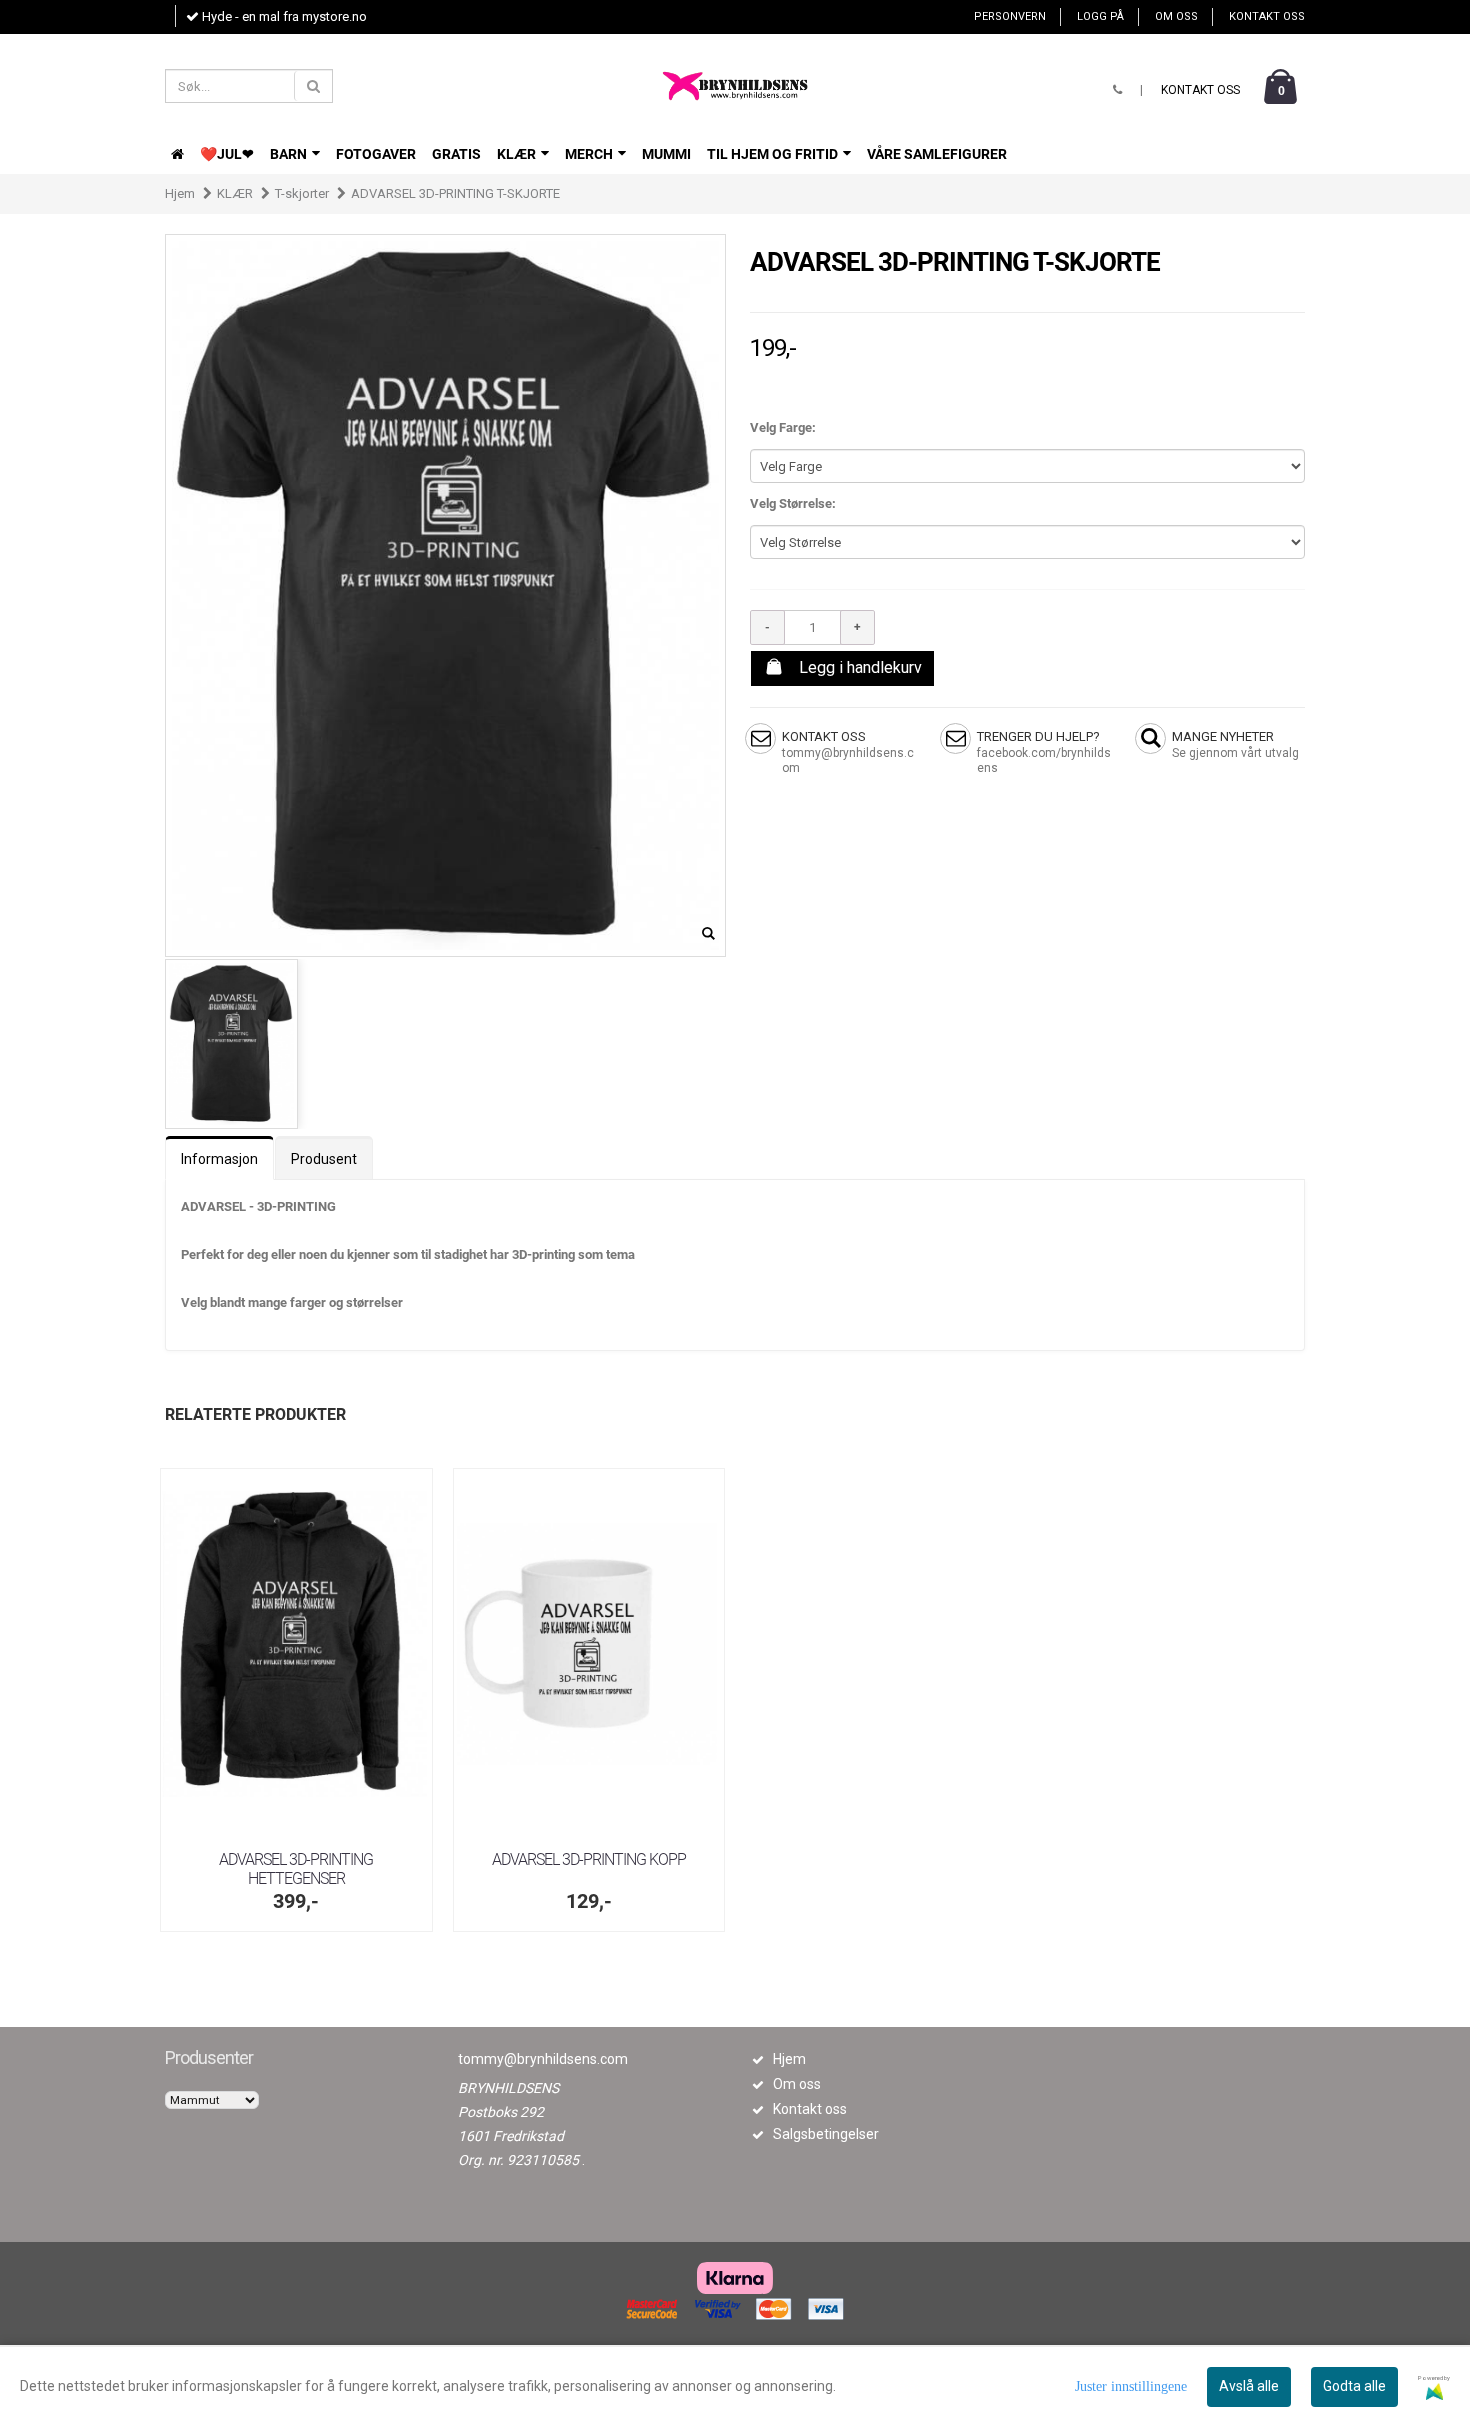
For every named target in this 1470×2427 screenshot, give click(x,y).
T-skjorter (302, 193)
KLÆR (518, 154)
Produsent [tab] (324, 1159)
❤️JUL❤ (227, 154)
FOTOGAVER (376, 154)
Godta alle (1354, 2386)
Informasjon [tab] (219, 1159)
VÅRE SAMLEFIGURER (937, 154)
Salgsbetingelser (826, 2134)
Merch (590, 154)
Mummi (666, 154)
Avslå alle (1249, 2386)
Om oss (1176, 16)
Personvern (1010, 16)
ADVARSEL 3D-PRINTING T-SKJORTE (455, 193)
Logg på (1100, 16)
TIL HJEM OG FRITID (774, 154)
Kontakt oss (1267, 16)
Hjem (180, 193)
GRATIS (456, 154)
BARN (290, 154)
